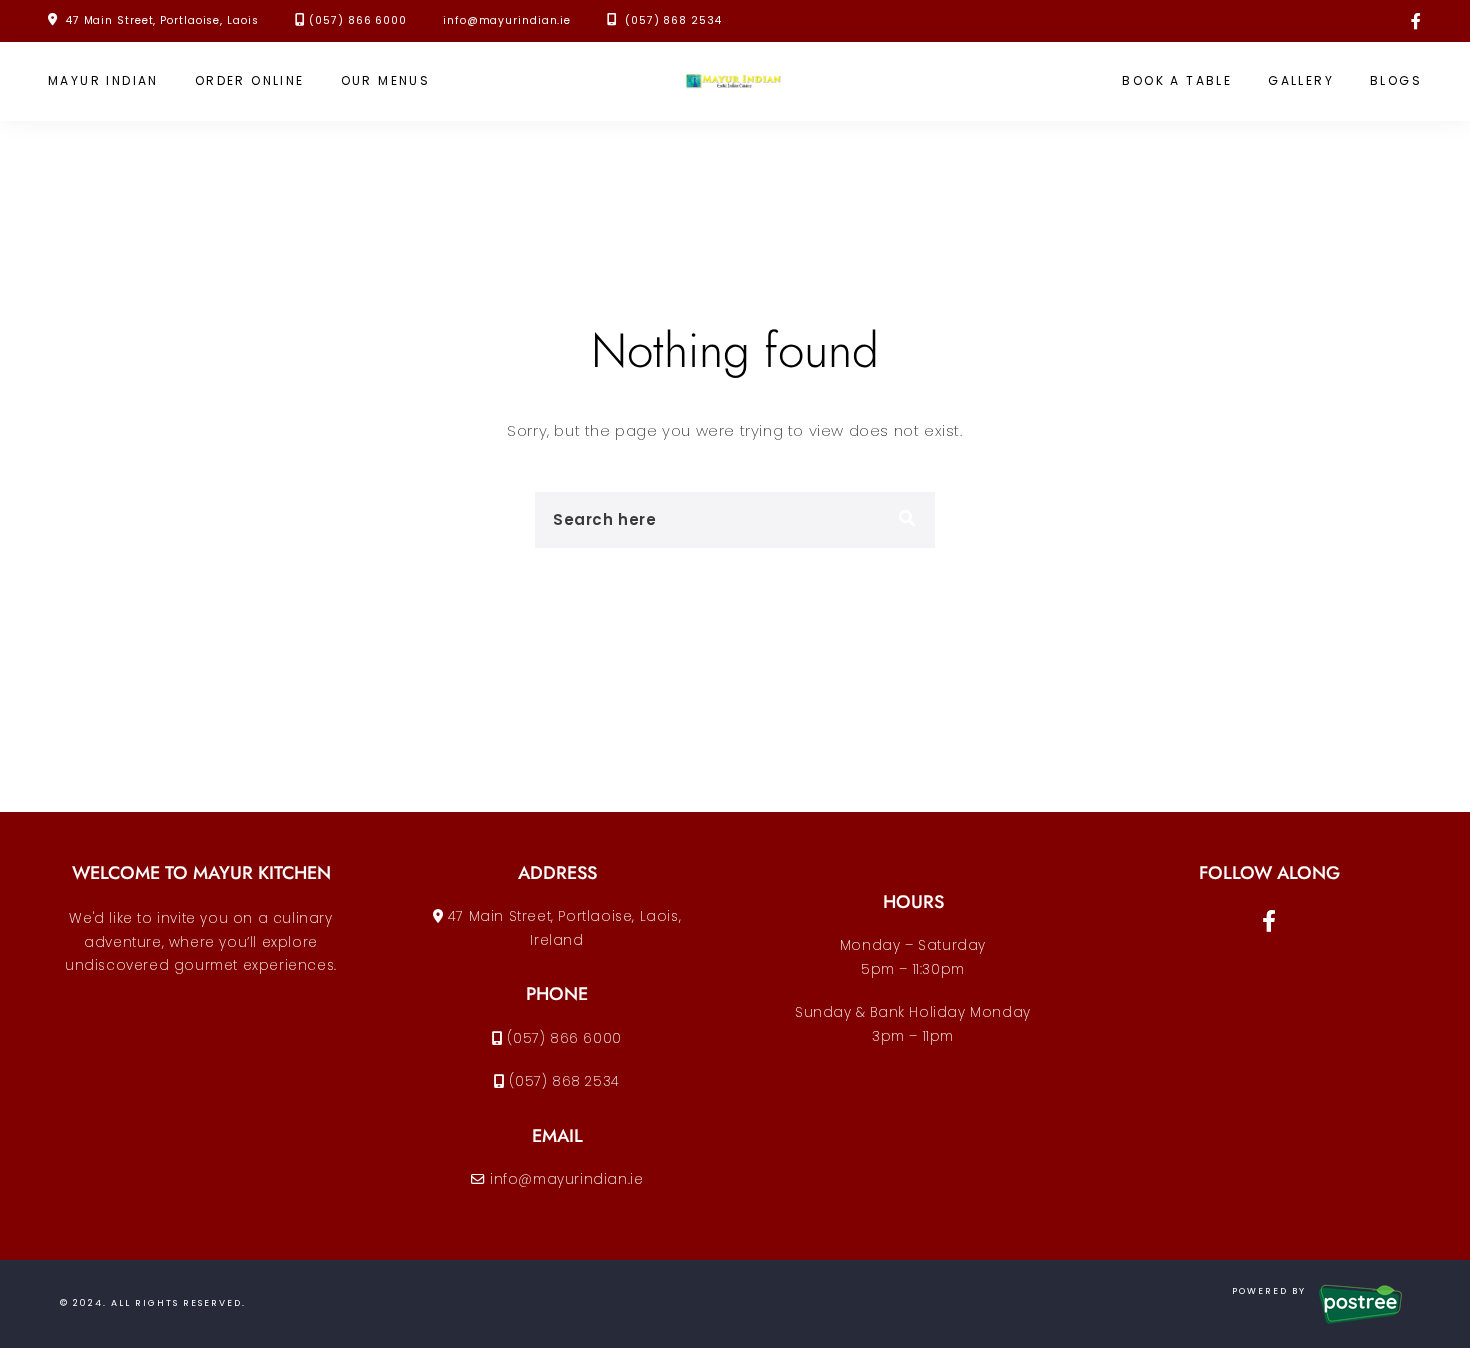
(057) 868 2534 (671, 20)
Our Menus (386, 80)
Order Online (250, 80)
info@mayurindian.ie (507, 20)
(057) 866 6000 (358, 20)
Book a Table (1177, 80)
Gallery (1301, 80)
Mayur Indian (103, 80)
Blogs (1396, 80)
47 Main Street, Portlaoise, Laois (162, 20)
